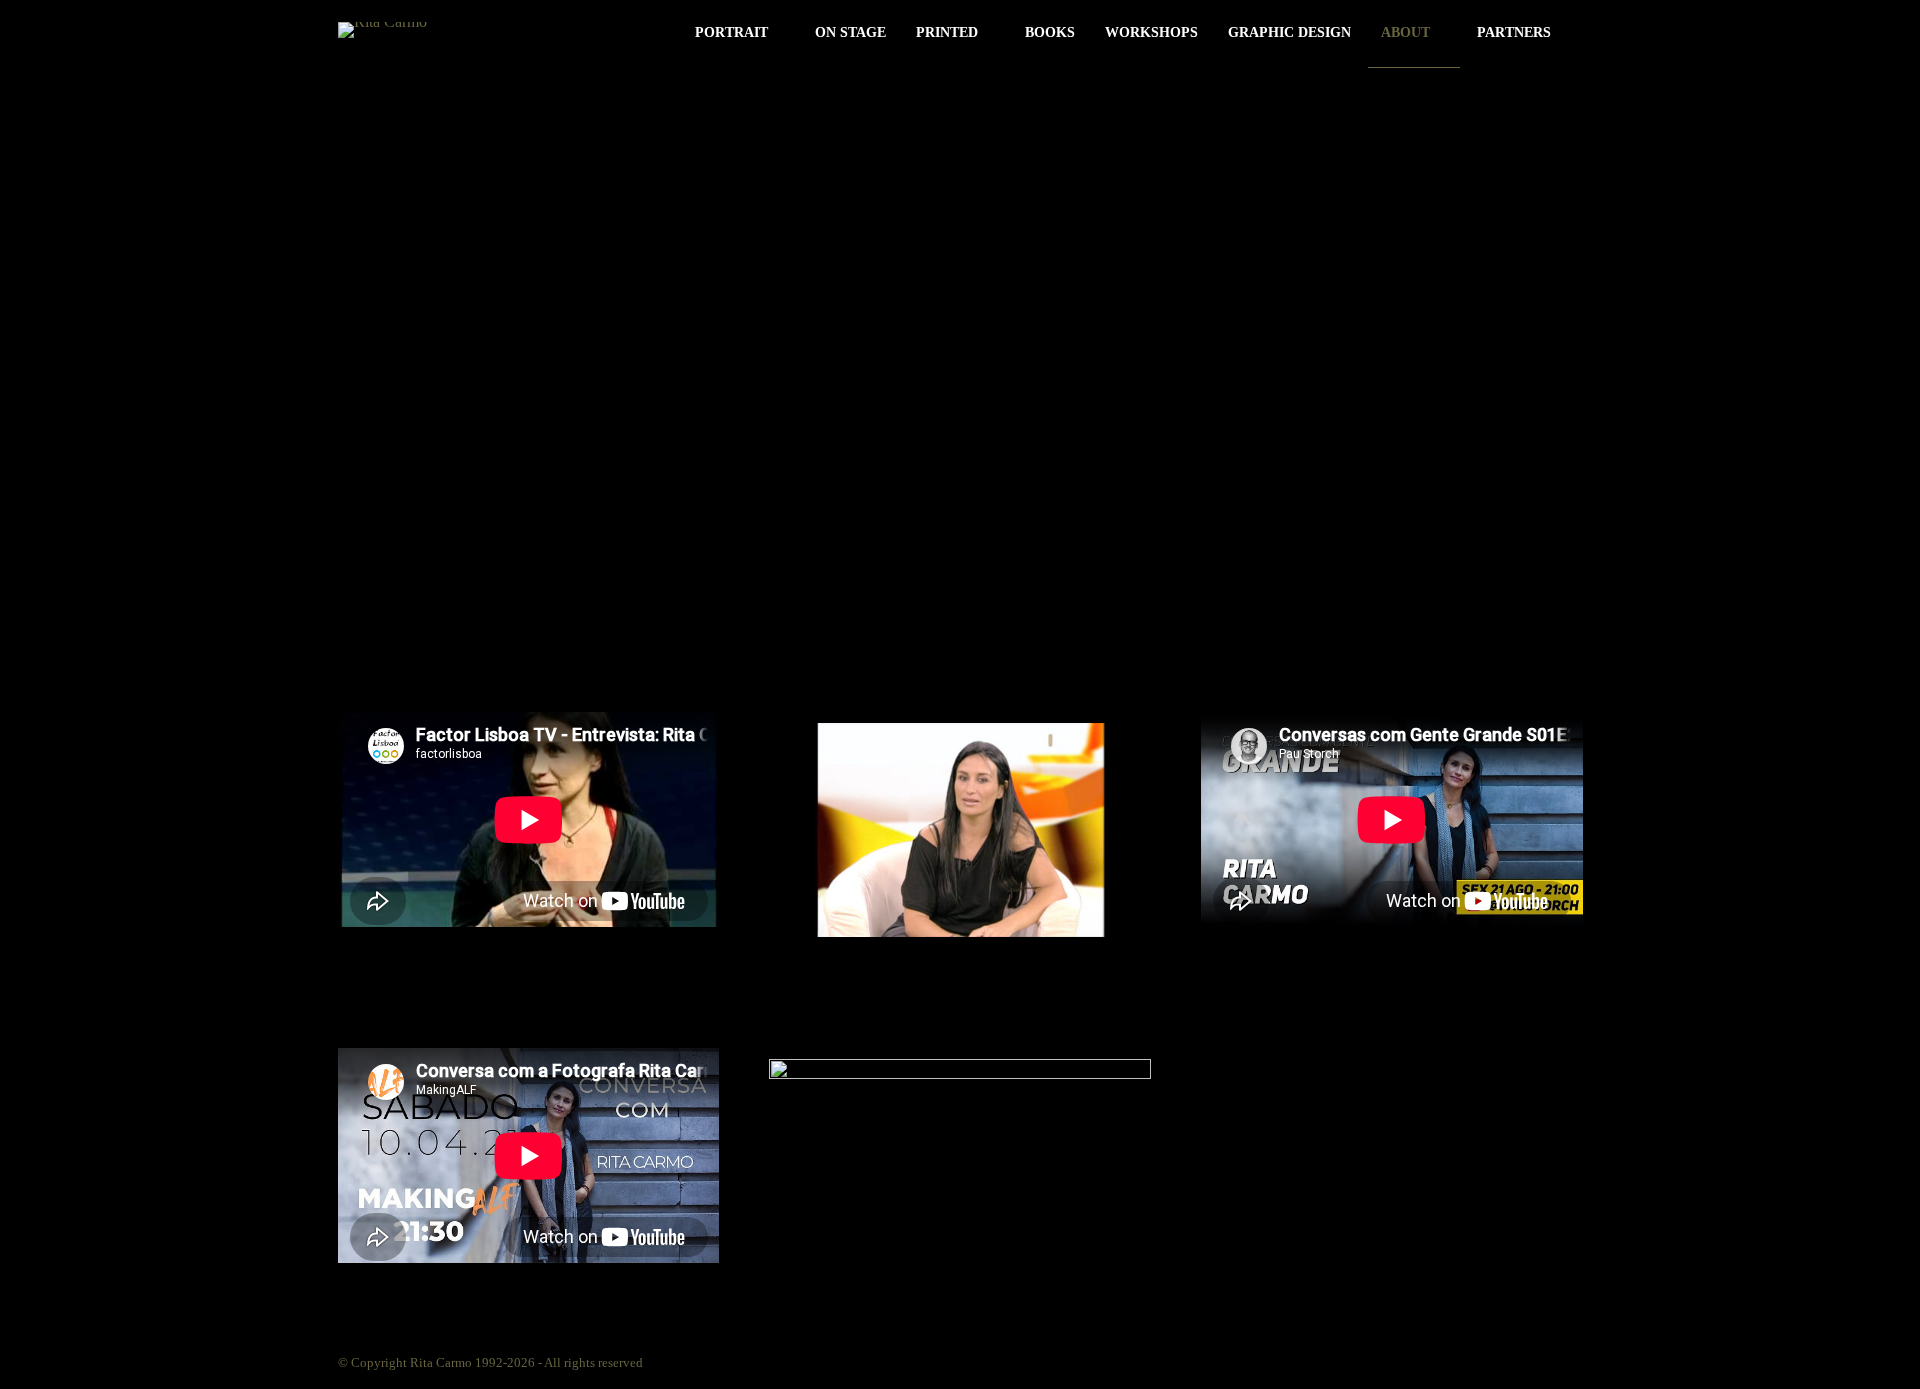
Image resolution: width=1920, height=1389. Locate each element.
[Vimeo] (1503, 1361)
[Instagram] (1431, 1361)
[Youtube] (1539, 1361)
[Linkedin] (1467, 1361)
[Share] (1576, 34)
